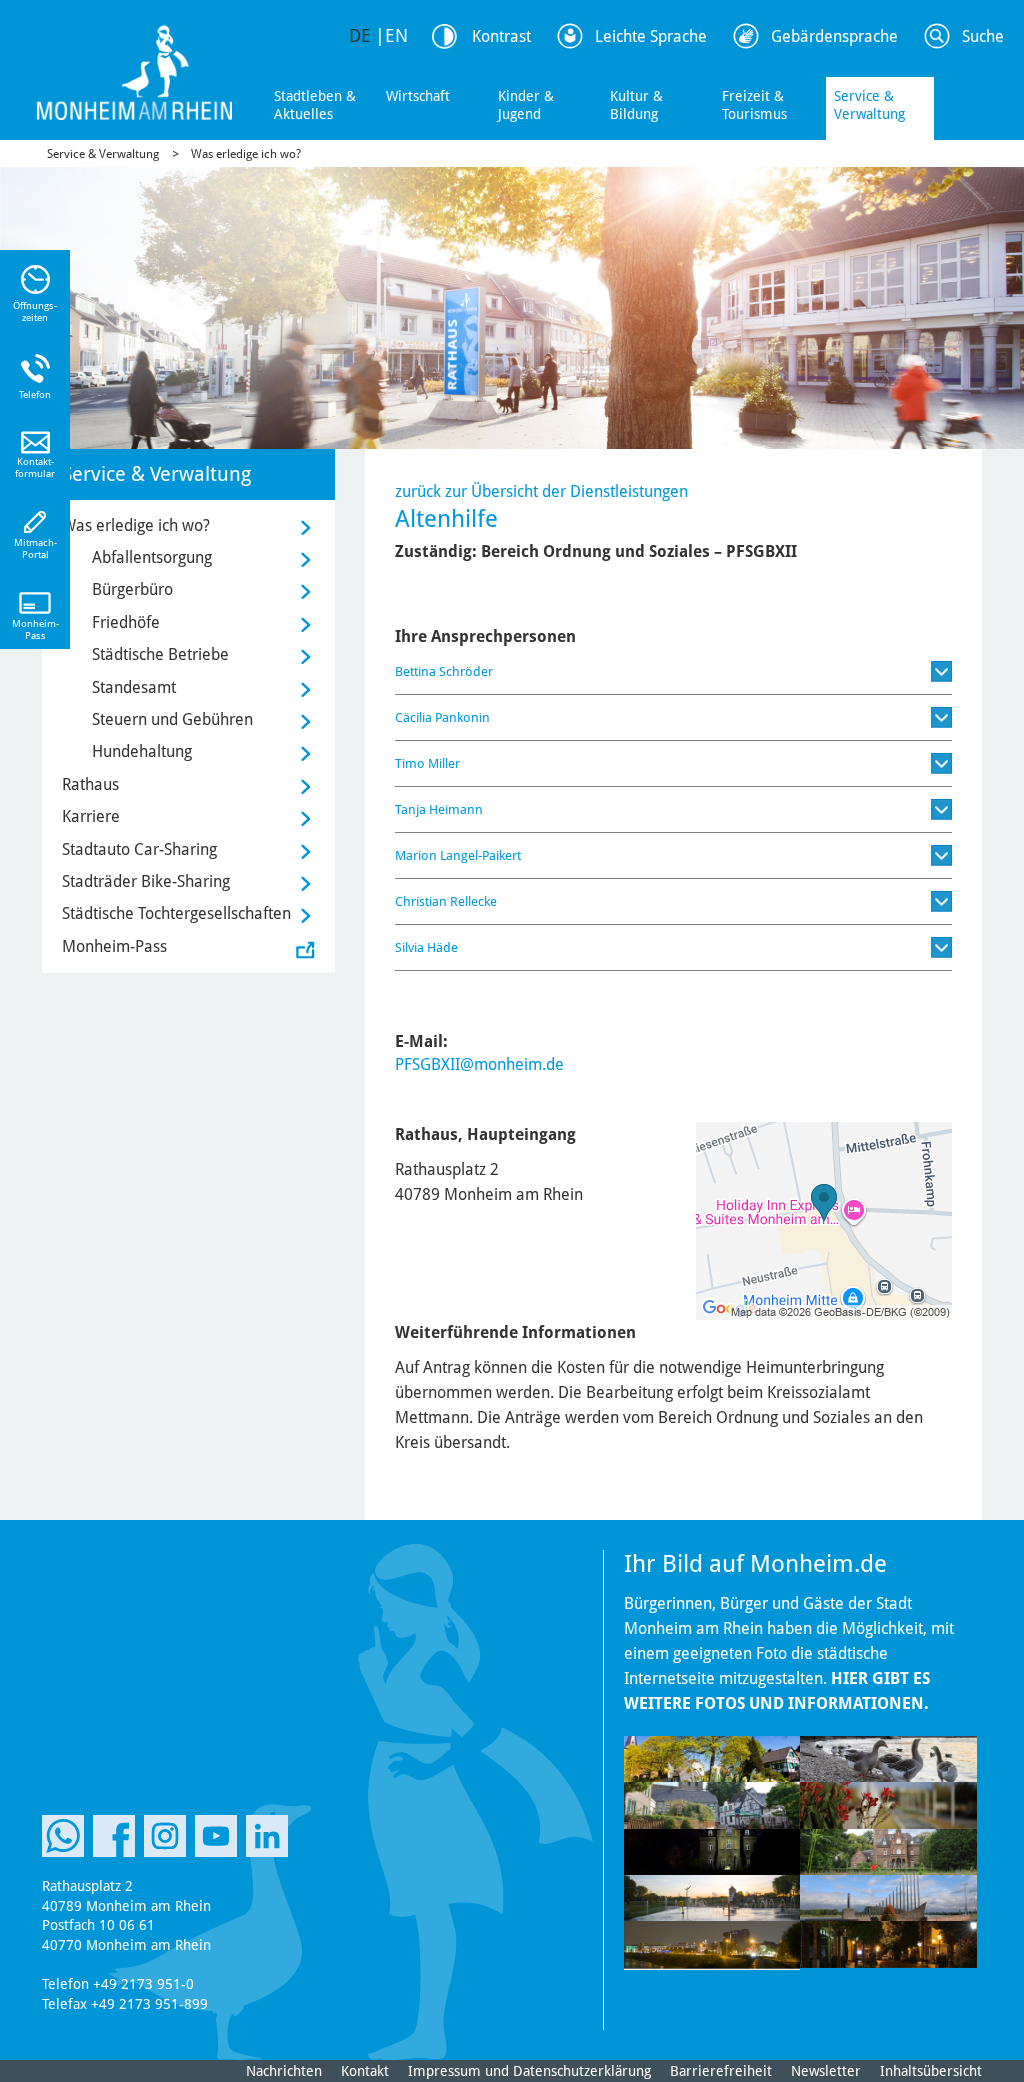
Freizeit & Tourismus (754, 105)
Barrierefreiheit (721, 2071)
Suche (983, 36)
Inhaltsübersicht (931, 2071)
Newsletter (826, 2071)
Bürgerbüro (132, 589)
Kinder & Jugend (526, 105)
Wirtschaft (418, 96)
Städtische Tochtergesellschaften (176, 913)
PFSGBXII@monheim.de (479, 1064)
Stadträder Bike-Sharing (146, 881)
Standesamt (134, 687)
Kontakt (365, 2071)
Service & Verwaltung (869, 105)
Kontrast (501, 36)
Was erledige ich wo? (246, 154)
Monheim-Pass (114, 946)
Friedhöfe (126, 622)
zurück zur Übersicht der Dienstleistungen (541, 491)
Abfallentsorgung (152, 557)
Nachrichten (284, 2071)
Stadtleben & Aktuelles (315, 105)
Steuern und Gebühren (172, 719)
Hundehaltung (142, 751)
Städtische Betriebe (160, 654)
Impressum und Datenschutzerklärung (529, 2071)
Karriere (91, 816)
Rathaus (90, 784)
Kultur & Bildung (636, 105)
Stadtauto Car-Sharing (139, 849)
